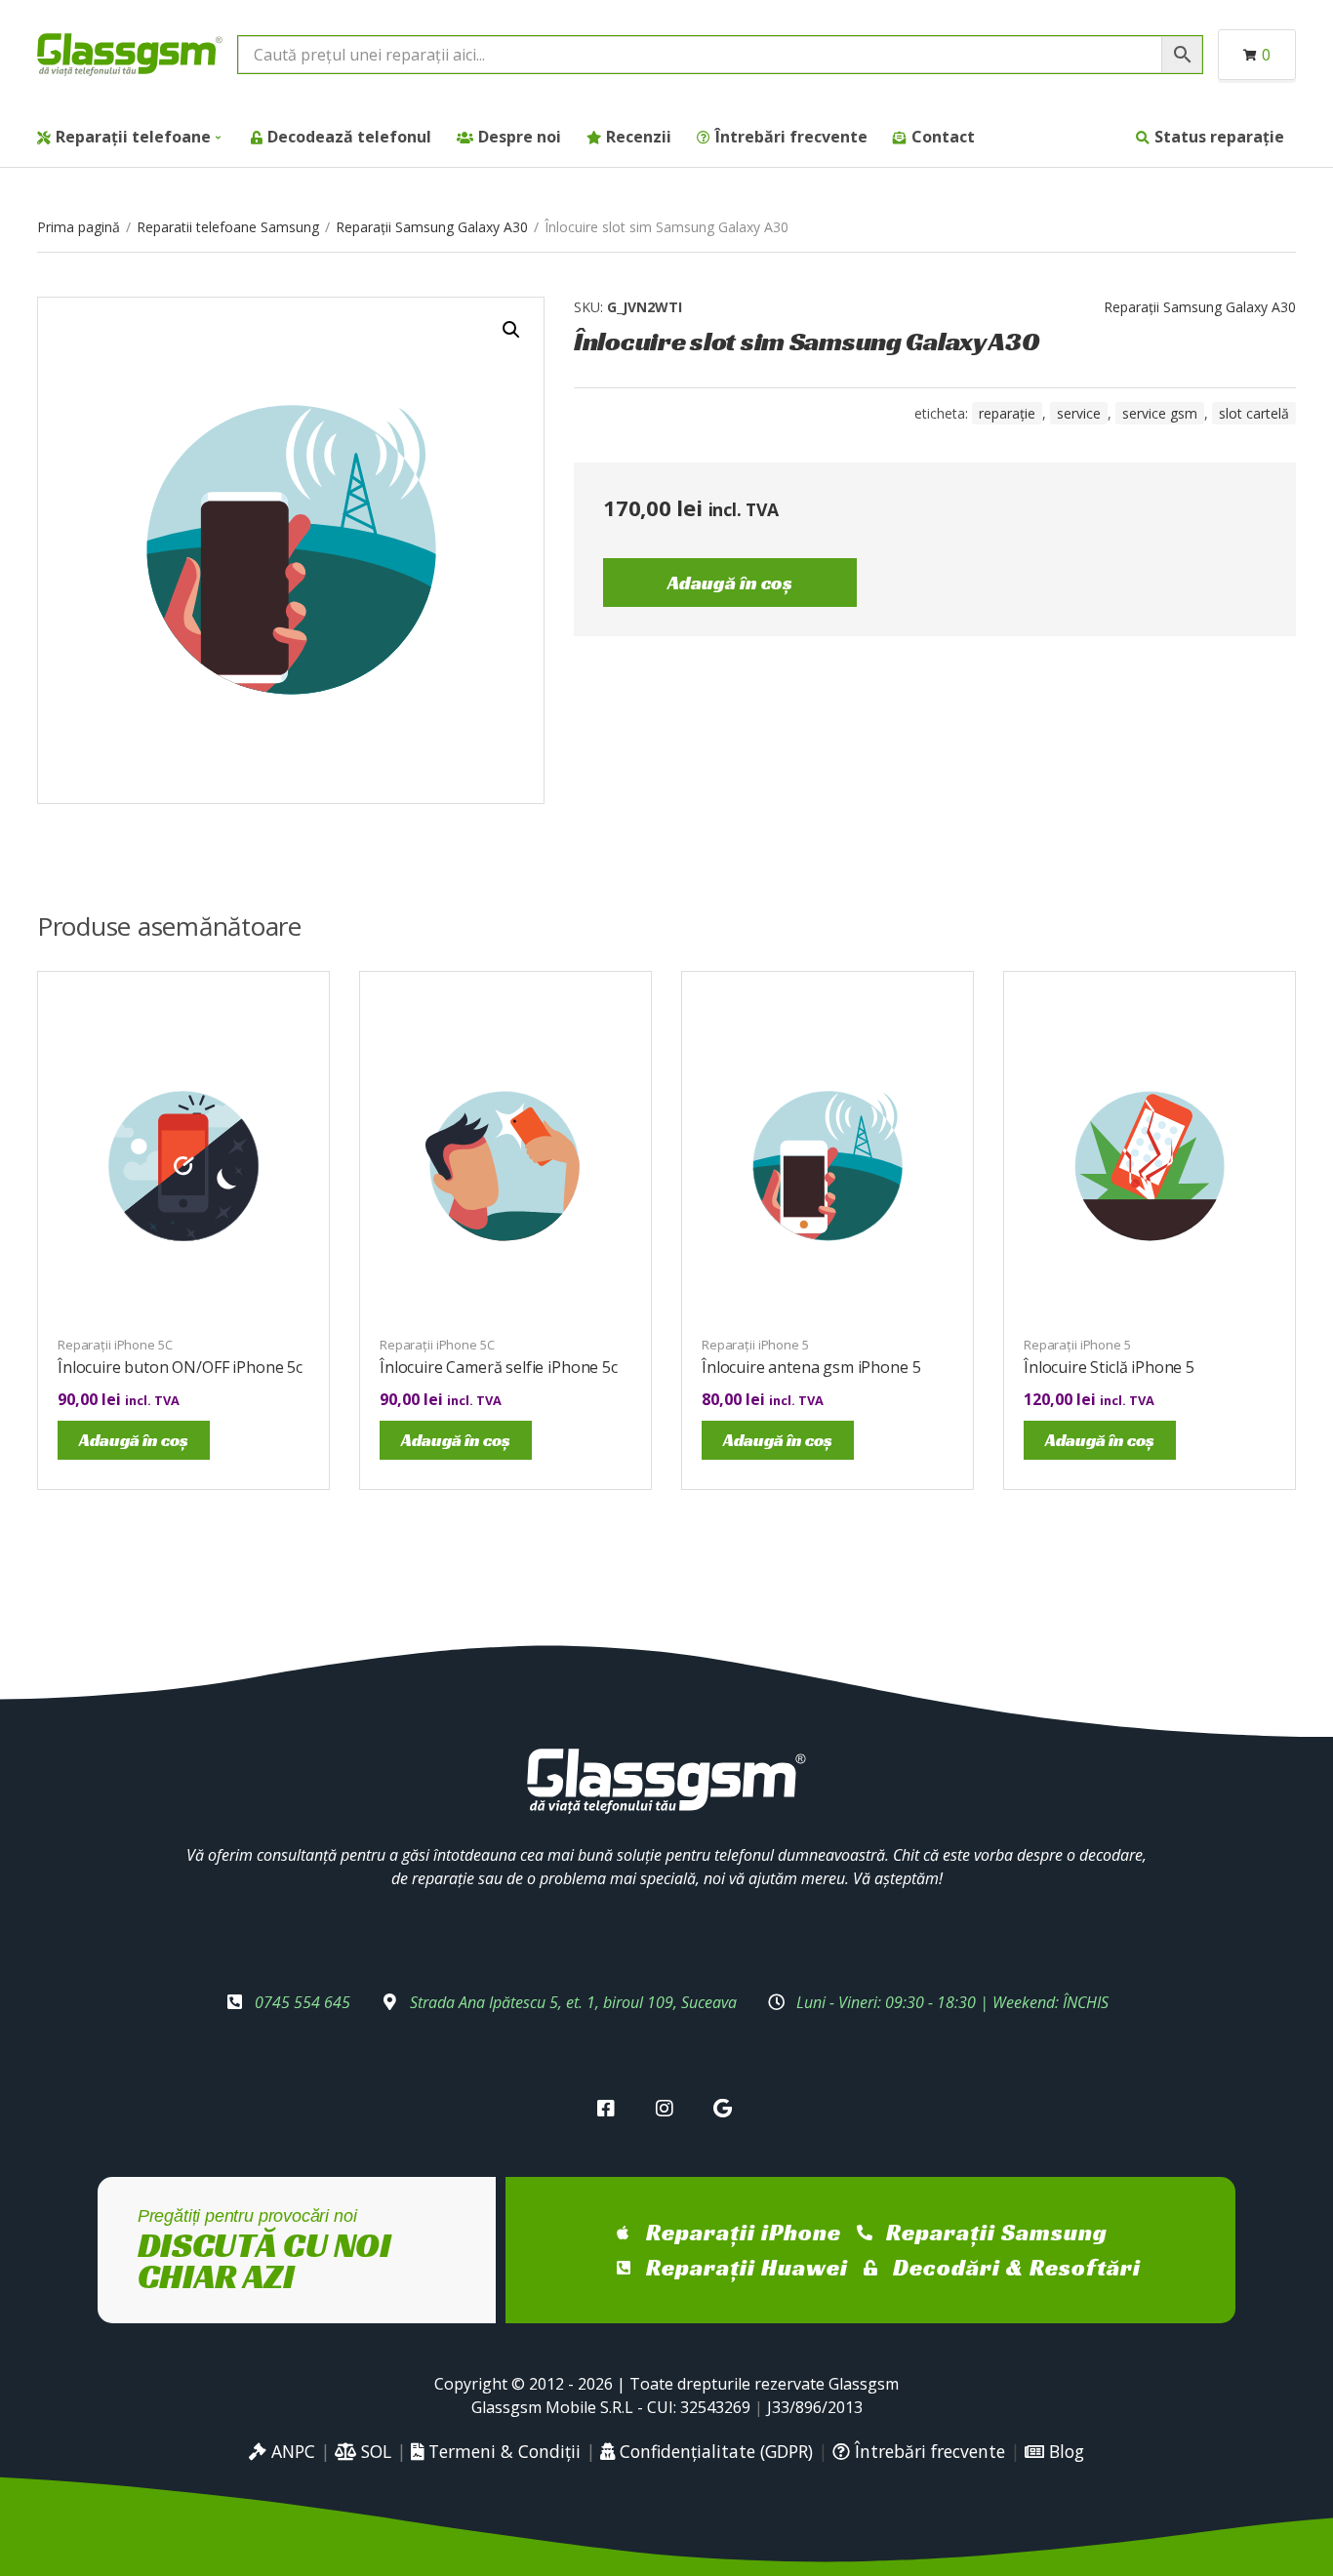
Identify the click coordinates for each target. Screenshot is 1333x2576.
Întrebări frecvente (791, 137)
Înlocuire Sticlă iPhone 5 (1109, 1367)
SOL (374, 2451)
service (1079, 413)
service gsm (1160, 413)
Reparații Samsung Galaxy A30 (432, 227)
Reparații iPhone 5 (755, 1345)
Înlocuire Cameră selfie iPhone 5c (499, 1367)
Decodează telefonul (349, 137)
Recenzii (639, 137)
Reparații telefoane (133, 137)
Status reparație (1219, 137)
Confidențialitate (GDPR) (714, 2451)
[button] (511, 330)
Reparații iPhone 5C (115, 1345)
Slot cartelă (1254, 413)
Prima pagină (79, 227)
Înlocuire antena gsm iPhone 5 (811, 1367)
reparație (1007, 413)
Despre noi (520, 137)
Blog (1064, 2451)
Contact (943, 137)
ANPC (291, 2451)
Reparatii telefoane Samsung (228, 227)
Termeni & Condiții (502, 2451)
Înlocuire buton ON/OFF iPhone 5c (180, 1367)
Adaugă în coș (730, 583)
